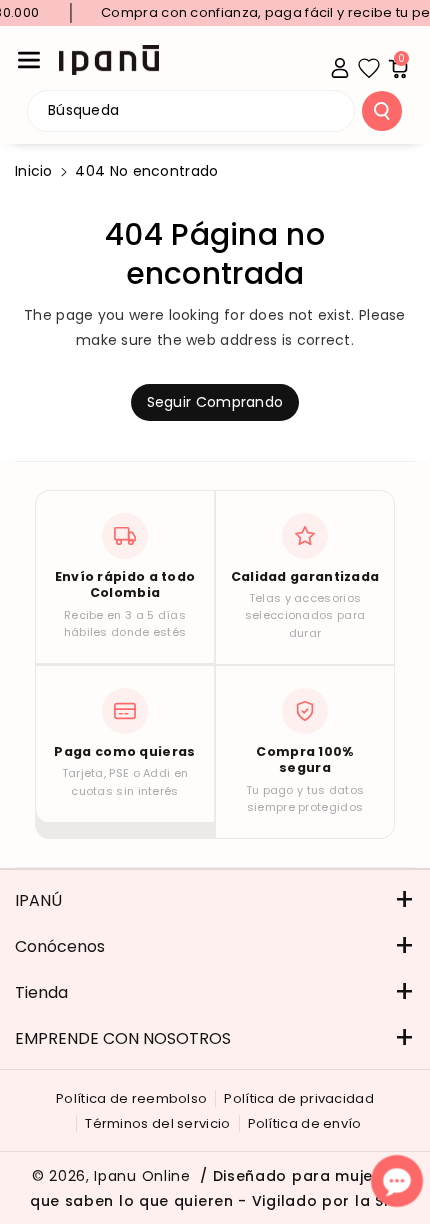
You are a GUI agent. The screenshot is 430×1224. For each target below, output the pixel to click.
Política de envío (305, 1123)
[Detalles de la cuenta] (340, 68)
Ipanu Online (142, 1176)
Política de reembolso (131, 1098)
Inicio (34, 171)
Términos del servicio (157, 1123)
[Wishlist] (369, 68)
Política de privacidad (299, 1098)
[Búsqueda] (382, 111)
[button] (29, 60)
